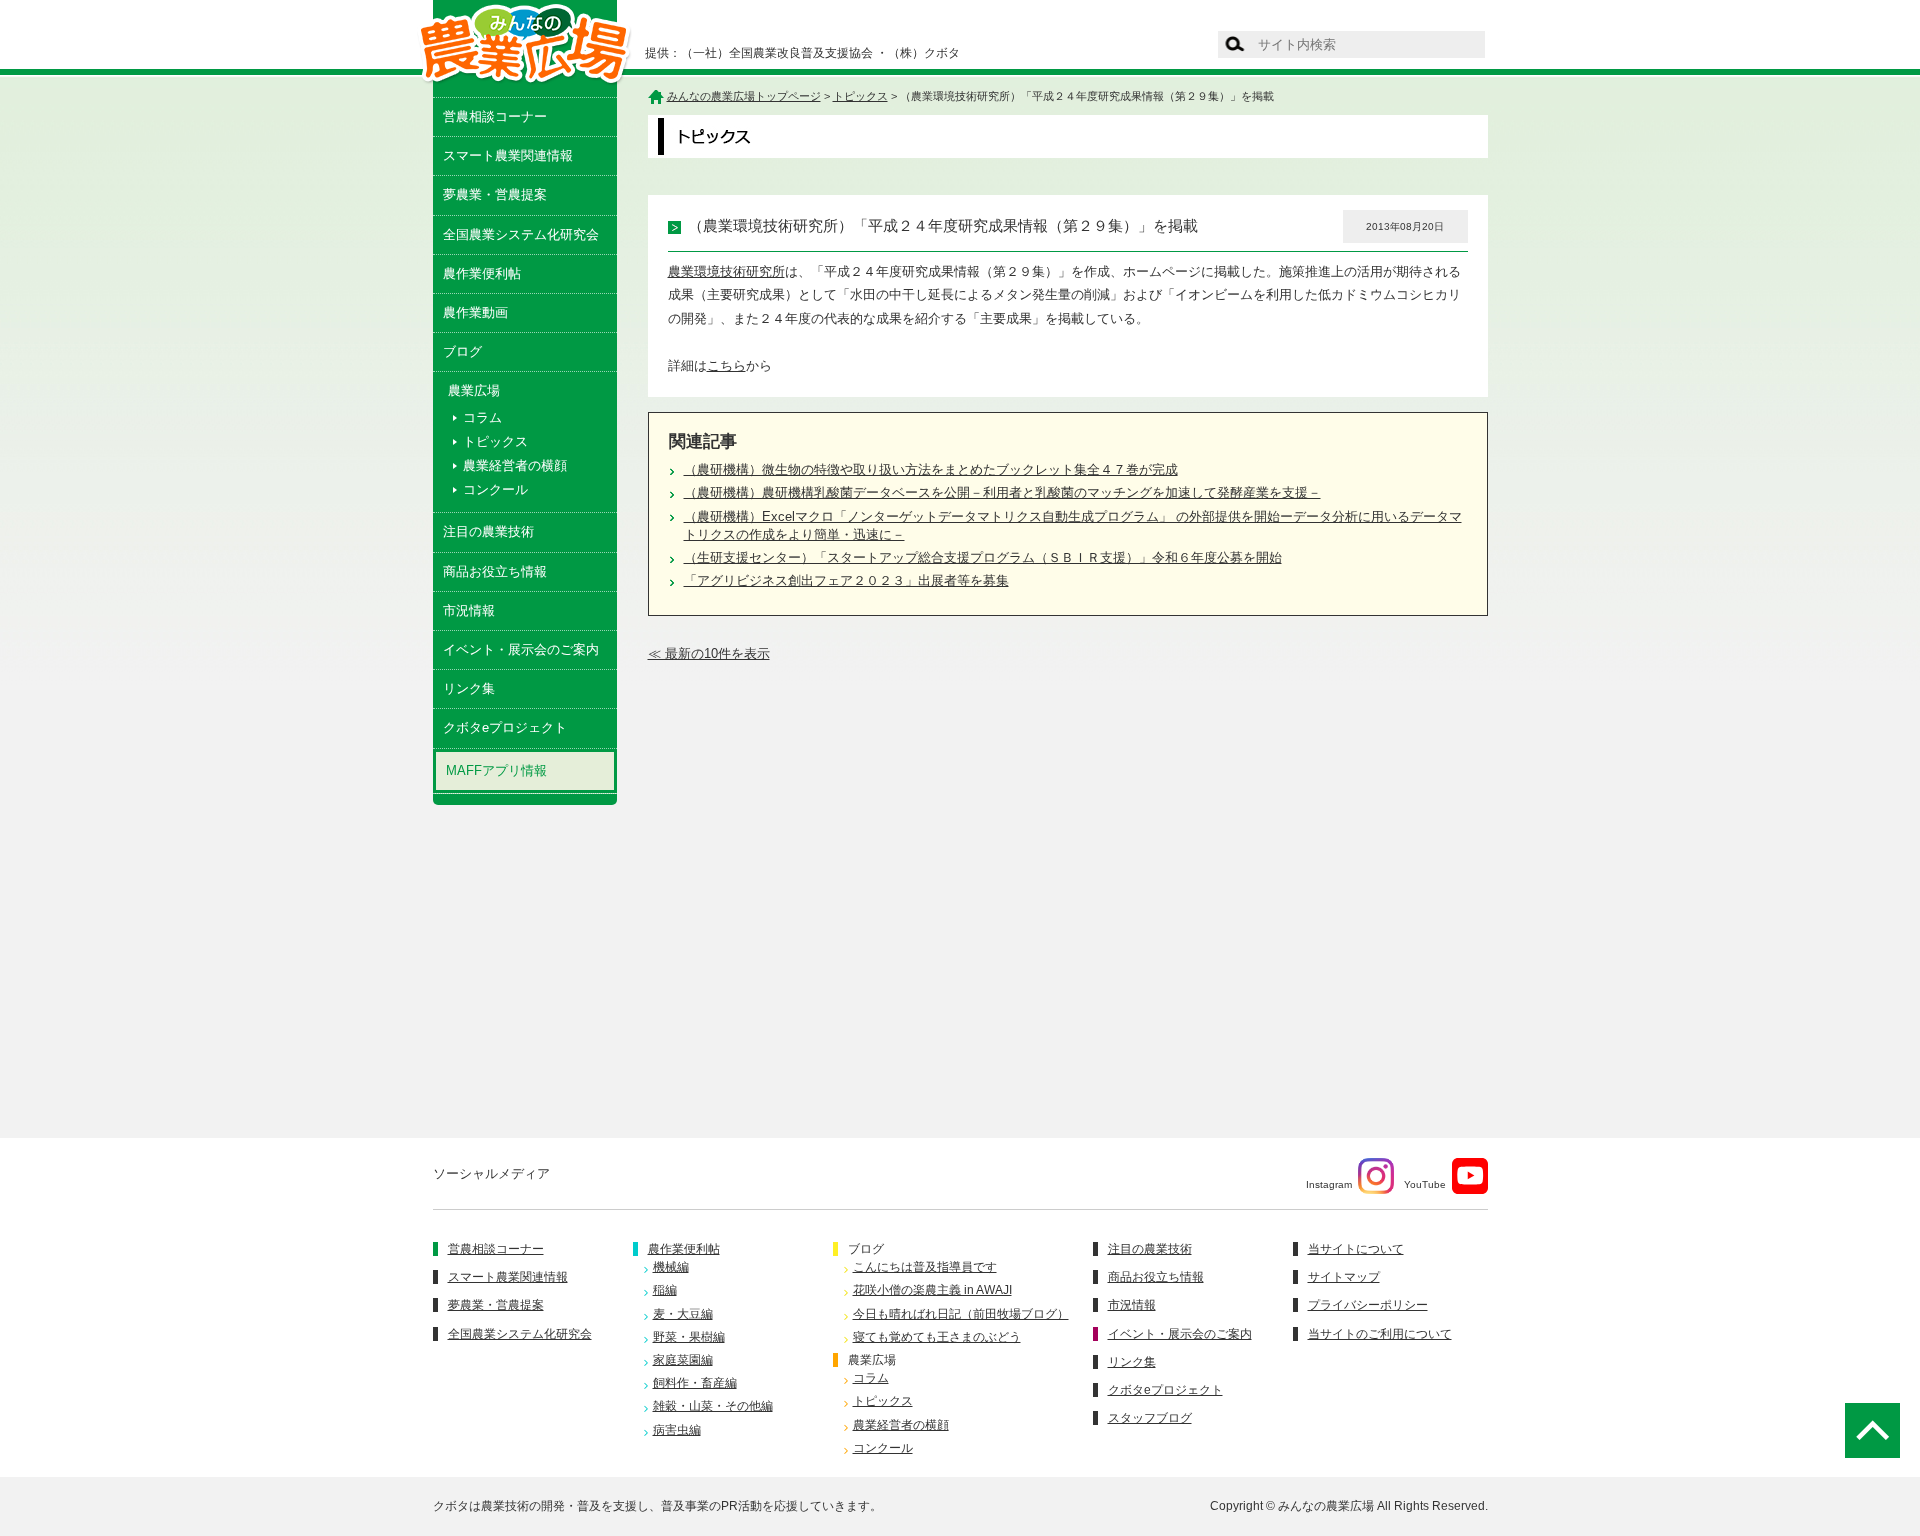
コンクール (495, 489)
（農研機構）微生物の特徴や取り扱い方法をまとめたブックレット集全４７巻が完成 (931, 469)
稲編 (665, 1290)
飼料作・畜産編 (695, 1383)
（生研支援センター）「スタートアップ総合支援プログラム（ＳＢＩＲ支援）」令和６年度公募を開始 (983, 557)
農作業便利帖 (482, 273)
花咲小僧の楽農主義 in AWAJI (932, 1290)
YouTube (1425, 1184)
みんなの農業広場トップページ (744, 96)
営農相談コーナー (495, 116)
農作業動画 (475, 312)
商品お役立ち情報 (495, 571)
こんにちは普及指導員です (925, 1267)
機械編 (671, 1267)
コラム (482, 417)
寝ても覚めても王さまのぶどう (937, 1337)
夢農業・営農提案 (495, 194)
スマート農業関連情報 (508, 155)
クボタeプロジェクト (505, 727)
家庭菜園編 (683, 1360)
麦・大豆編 (683, 1314)
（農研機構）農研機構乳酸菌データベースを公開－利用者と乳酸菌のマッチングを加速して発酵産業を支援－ (1002, 492)
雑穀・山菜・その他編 (713, 1406)
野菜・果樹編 (689, 1337)
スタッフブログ (1150, 1418)
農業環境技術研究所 (726, 271)
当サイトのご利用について (1380, 1334)
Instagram (1329, 1184)
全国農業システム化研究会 (521, 234)
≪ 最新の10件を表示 (709, 653)
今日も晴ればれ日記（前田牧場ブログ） (961, 1314)
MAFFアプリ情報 (496, 770)
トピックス (495, 441)
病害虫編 (677, 1430)
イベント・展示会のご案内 (521, 649)
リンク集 (469, 688)
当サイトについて (1356, 1249)
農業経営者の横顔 (515, 465)
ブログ (462, 351)
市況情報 (469, 610)
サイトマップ (1344, 1277)
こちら (726, 365)
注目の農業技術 (488, 531)
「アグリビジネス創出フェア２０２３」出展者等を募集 (846, 580)
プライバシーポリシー (1368, 1305)
